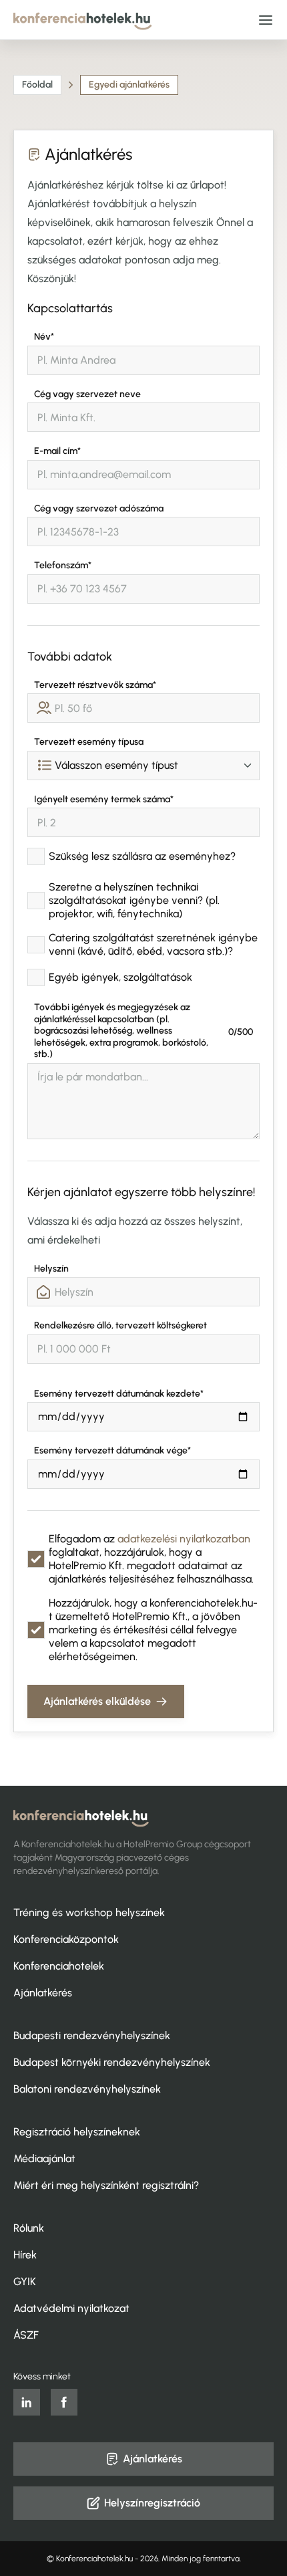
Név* (44, 337)
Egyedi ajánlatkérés (129, 85)
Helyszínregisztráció (152, 2503)
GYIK (25, 2281)
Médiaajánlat (44, 2158)
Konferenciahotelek (59, 1966)
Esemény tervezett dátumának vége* (112, 1450)
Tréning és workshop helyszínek (89, 1912)
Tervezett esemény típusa (89, 742)
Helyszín (51, 1269)
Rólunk (29, 2228)
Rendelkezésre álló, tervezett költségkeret (120, 1325)
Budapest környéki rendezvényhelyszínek (112, 2062)
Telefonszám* (63, 565)
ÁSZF (26, 2335)
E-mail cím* (57, 451)
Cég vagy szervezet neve (87, 394)
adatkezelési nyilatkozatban (184, 1539)
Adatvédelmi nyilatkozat (71, 2308)
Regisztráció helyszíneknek (77, 2132)
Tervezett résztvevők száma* (95, 685)
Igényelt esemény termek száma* (104, 799)
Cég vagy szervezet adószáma (99, 508)
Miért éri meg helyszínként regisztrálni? (106, 2185)
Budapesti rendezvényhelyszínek (92, 2035)
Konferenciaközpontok (66, 1939)
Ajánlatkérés (43, 1993)
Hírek (25, 2255)
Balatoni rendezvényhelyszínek (87, 2089)
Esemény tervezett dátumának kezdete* (119, 1394)
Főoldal (37, 85)
